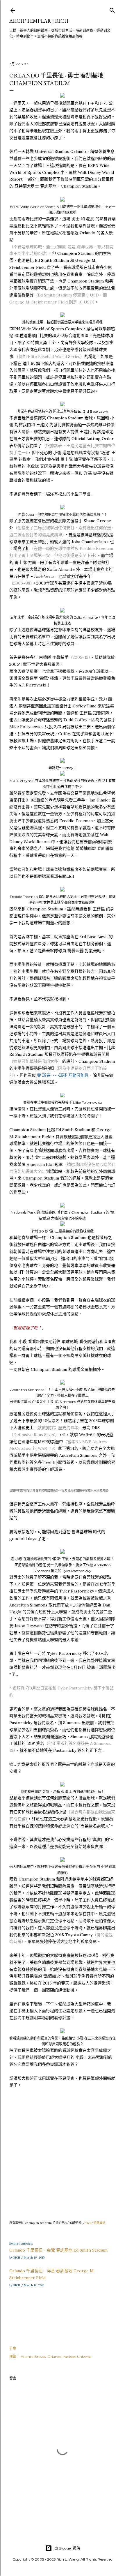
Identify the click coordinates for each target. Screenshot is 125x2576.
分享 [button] (13, 2348)
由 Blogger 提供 (67, 2548)
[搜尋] (112, 9)
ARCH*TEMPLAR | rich (39, 21)
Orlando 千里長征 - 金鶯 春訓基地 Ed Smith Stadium (58, 2250)
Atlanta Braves (33, 2357)
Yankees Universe (77, 2357)
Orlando (54, 2357)
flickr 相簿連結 (95, 2223)
